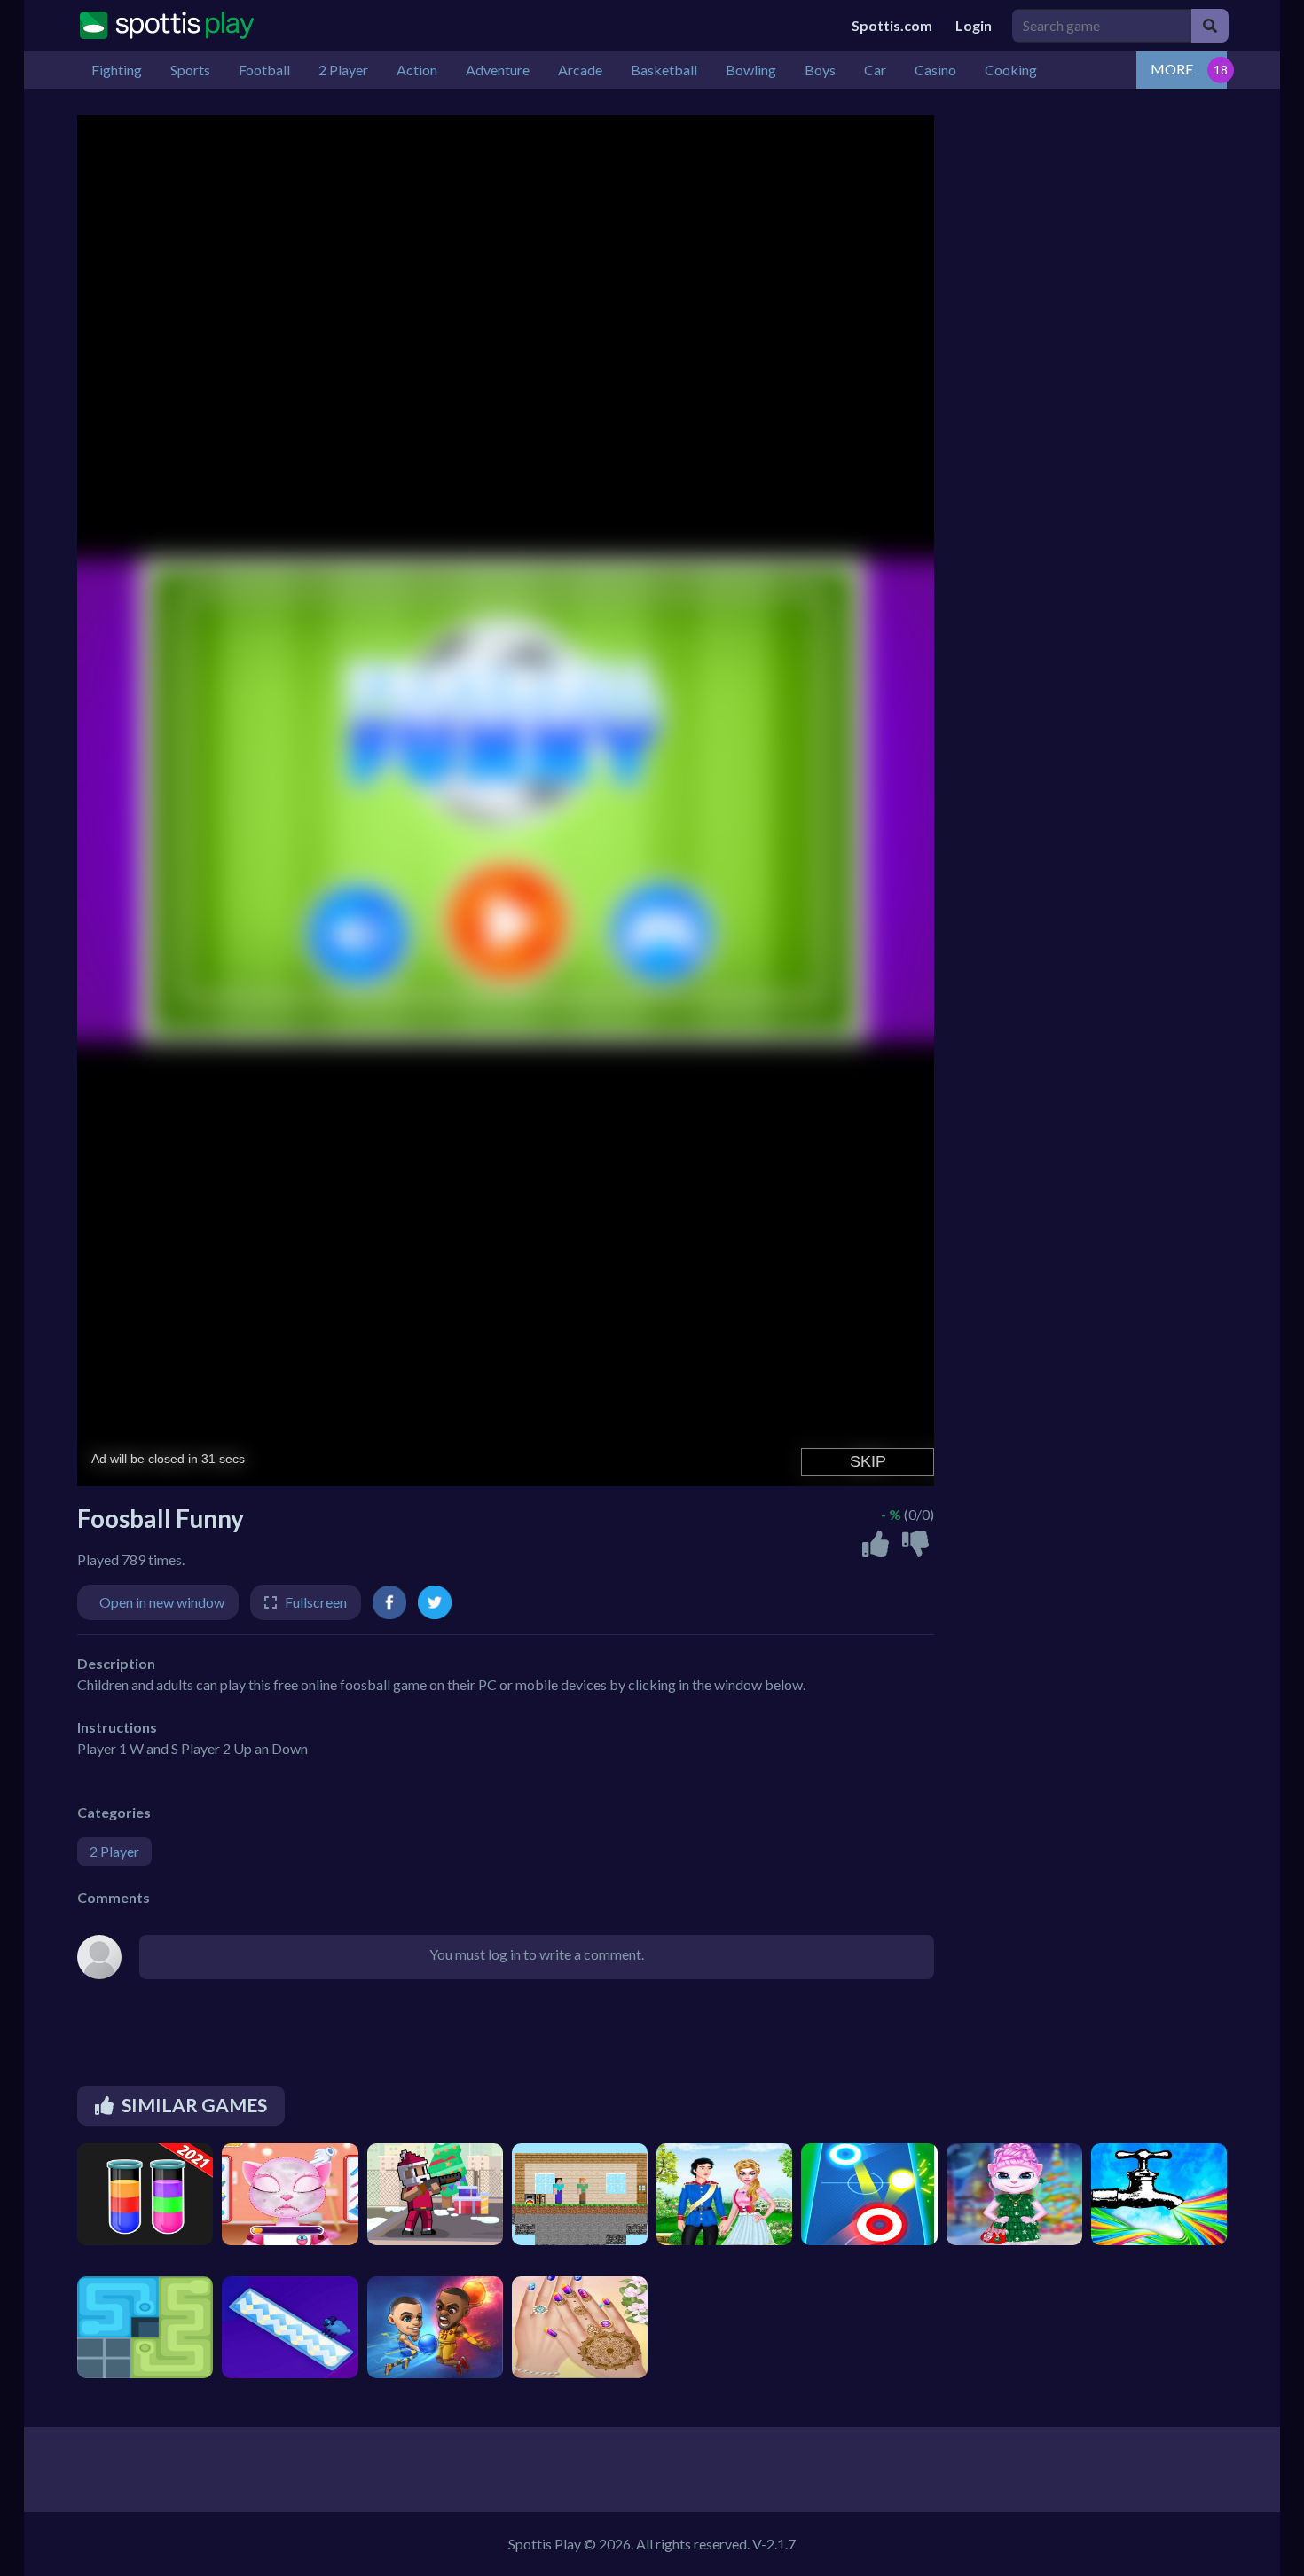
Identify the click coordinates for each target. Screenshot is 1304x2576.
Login (974, 25)
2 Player (114, 1851)
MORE (1172, 69)
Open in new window (162, 1602)
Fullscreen (316, 1602)
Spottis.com (892, 25)
